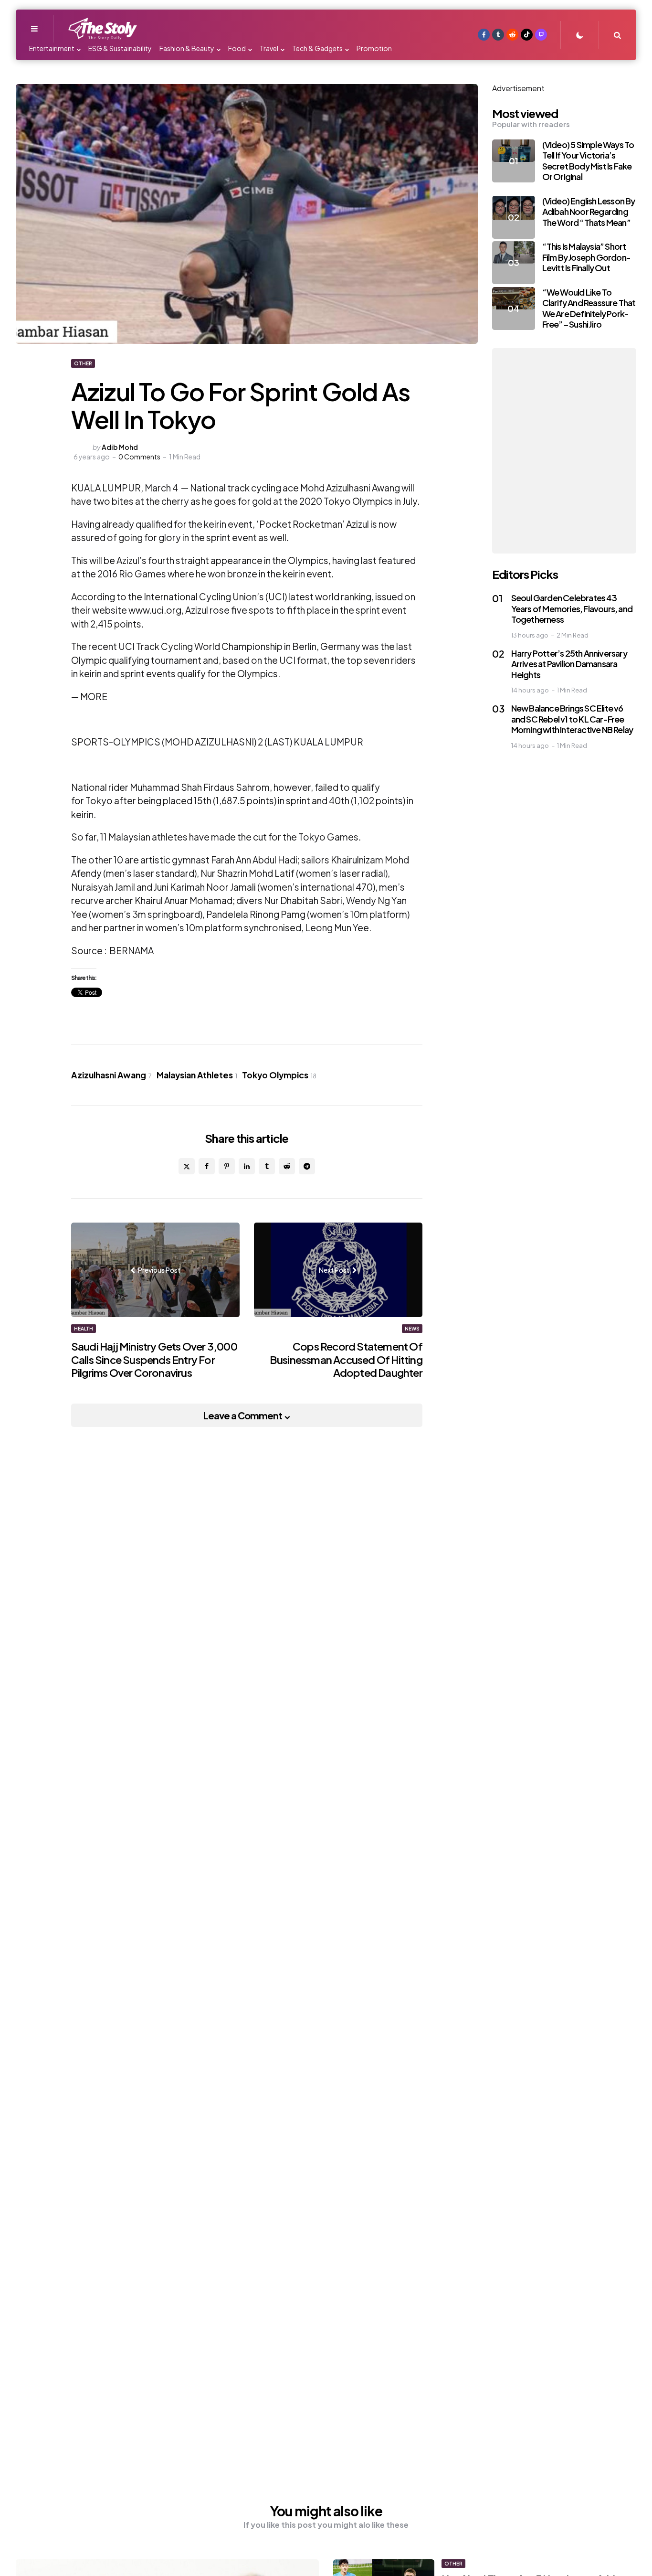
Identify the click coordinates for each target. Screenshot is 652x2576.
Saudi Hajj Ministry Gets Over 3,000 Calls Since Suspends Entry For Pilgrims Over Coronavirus (154, 1359)
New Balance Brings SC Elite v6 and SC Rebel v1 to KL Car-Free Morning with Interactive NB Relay (572, 719)
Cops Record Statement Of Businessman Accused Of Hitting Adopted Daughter (346, 1359)
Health (84, 1329)
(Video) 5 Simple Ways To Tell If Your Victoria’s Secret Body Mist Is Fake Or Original (588, 161)
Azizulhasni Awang (111, 1075)
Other (83, 363)
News (412, 1329)
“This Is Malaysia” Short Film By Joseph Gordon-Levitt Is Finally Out (586, 257)
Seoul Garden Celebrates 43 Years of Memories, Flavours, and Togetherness (572, 608)
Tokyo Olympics (279, 1075)
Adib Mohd (120, 447)
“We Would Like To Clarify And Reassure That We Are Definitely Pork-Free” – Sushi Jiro (589, 308)
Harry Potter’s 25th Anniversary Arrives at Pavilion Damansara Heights (569, 664)
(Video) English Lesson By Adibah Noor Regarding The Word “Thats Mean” (589, 212)
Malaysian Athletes (197, 1075)
